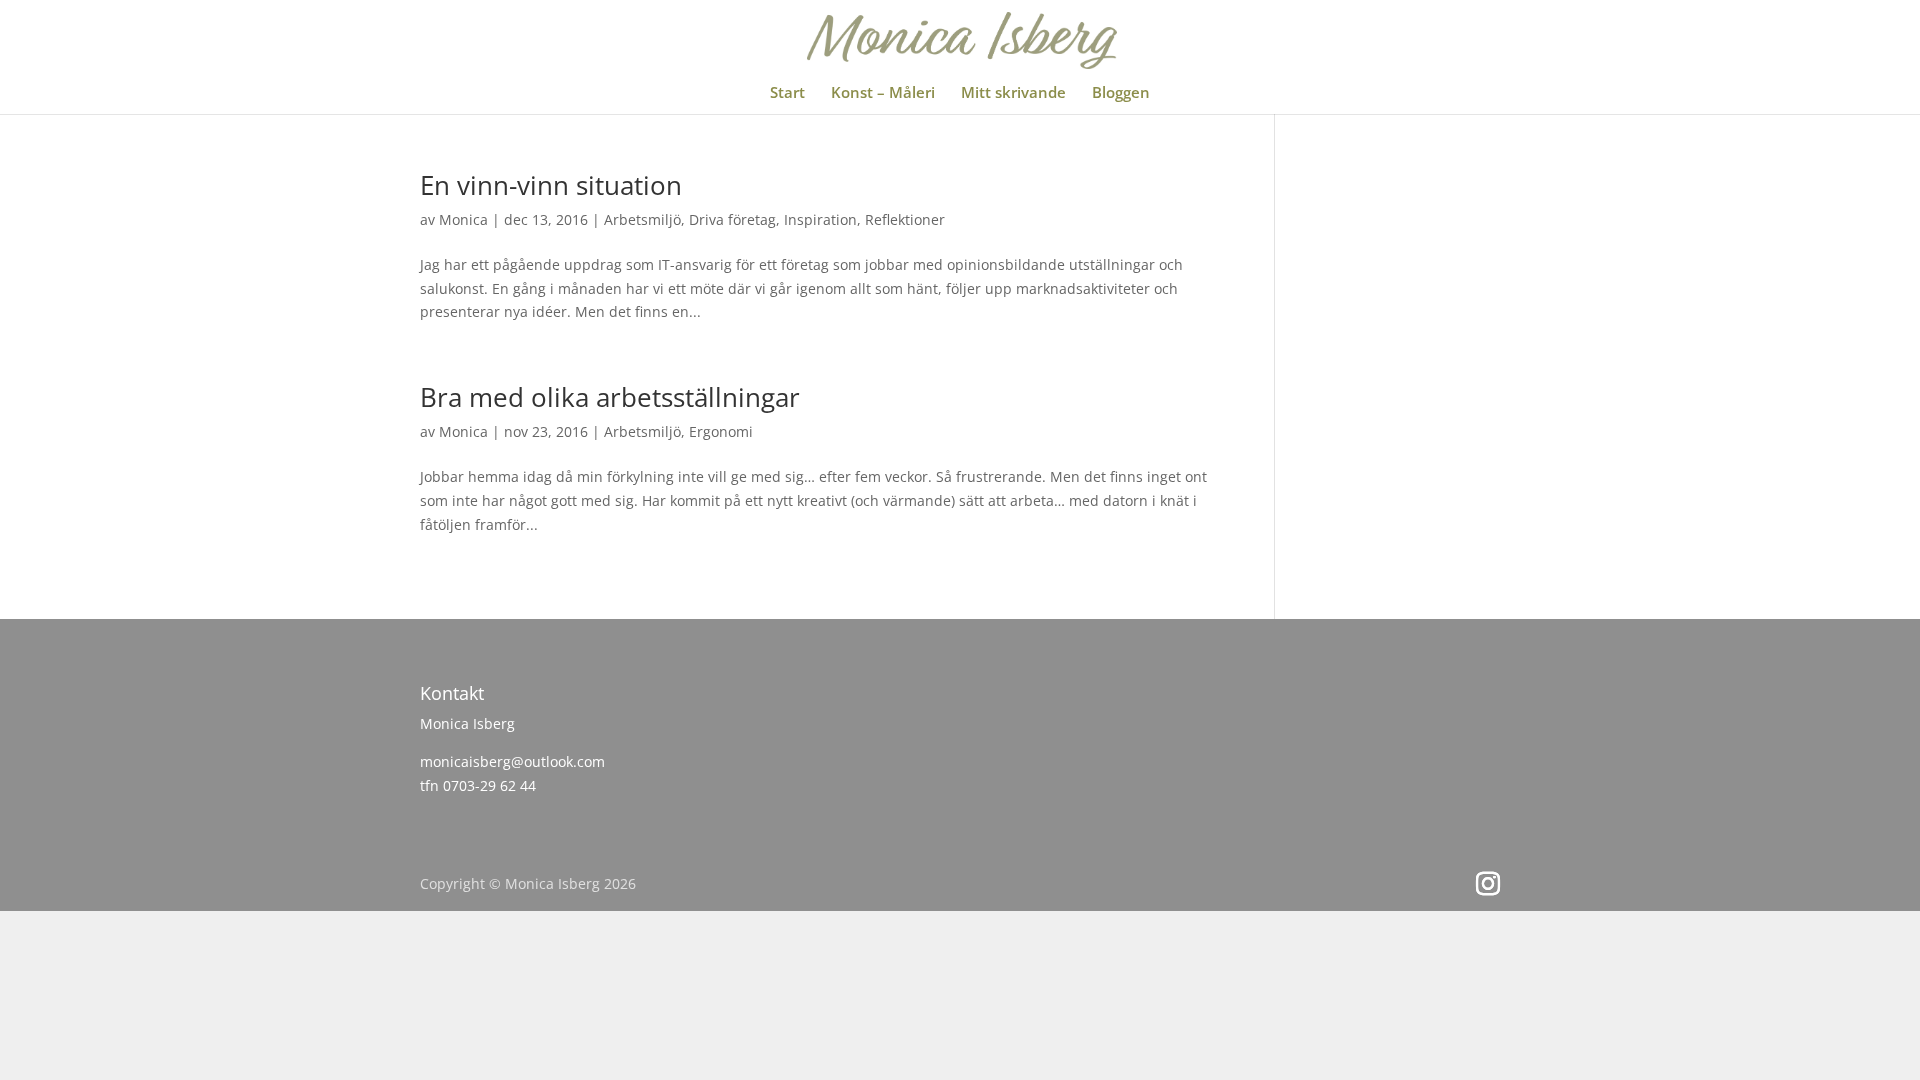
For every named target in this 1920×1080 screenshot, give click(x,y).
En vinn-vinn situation (551, 185)
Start (787, 93)
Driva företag (732, 219)
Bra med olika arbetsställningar (610, 397)
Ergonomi (721, 431)
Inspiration (820, 219)
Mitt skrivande (1013, 93)
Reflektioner (905, 219)
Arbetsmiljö (642, 219)
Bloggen (1121, 93)
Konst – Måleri (883, 93)
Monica (463, 219)
